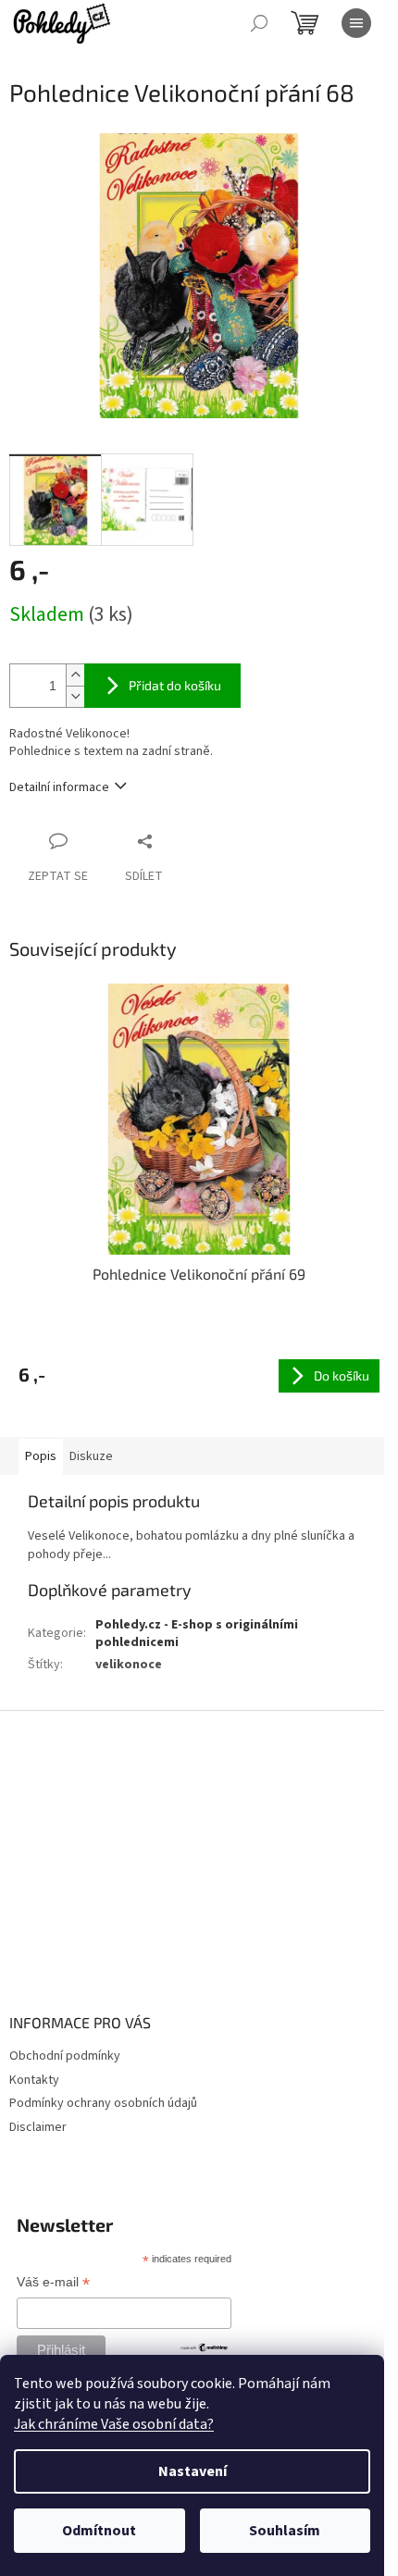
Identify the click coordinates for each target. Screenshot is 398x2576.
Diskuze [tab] (91, 1456)
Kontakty (34, 2080)
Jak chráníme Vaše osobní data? (114, 2424)
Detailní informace (59, 787)
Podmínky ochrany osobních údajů (103, 2103)
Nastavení (193, 2471)
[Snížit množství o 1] (75, 696)
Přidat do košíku (175, 685)
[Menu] (356, 23)
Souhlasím (285, 2531)
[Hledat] (259, 23)
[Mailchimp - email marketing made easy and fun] (205, 2347)
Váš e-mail (53, 2284)
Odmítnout (99, 2531)
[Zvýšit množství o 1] (75, 675)
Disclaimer (38, 2127)
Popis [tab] (41, 1456)
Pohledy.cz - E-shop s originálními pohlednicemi (197, 1634)
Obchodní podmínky (65, 2056)
